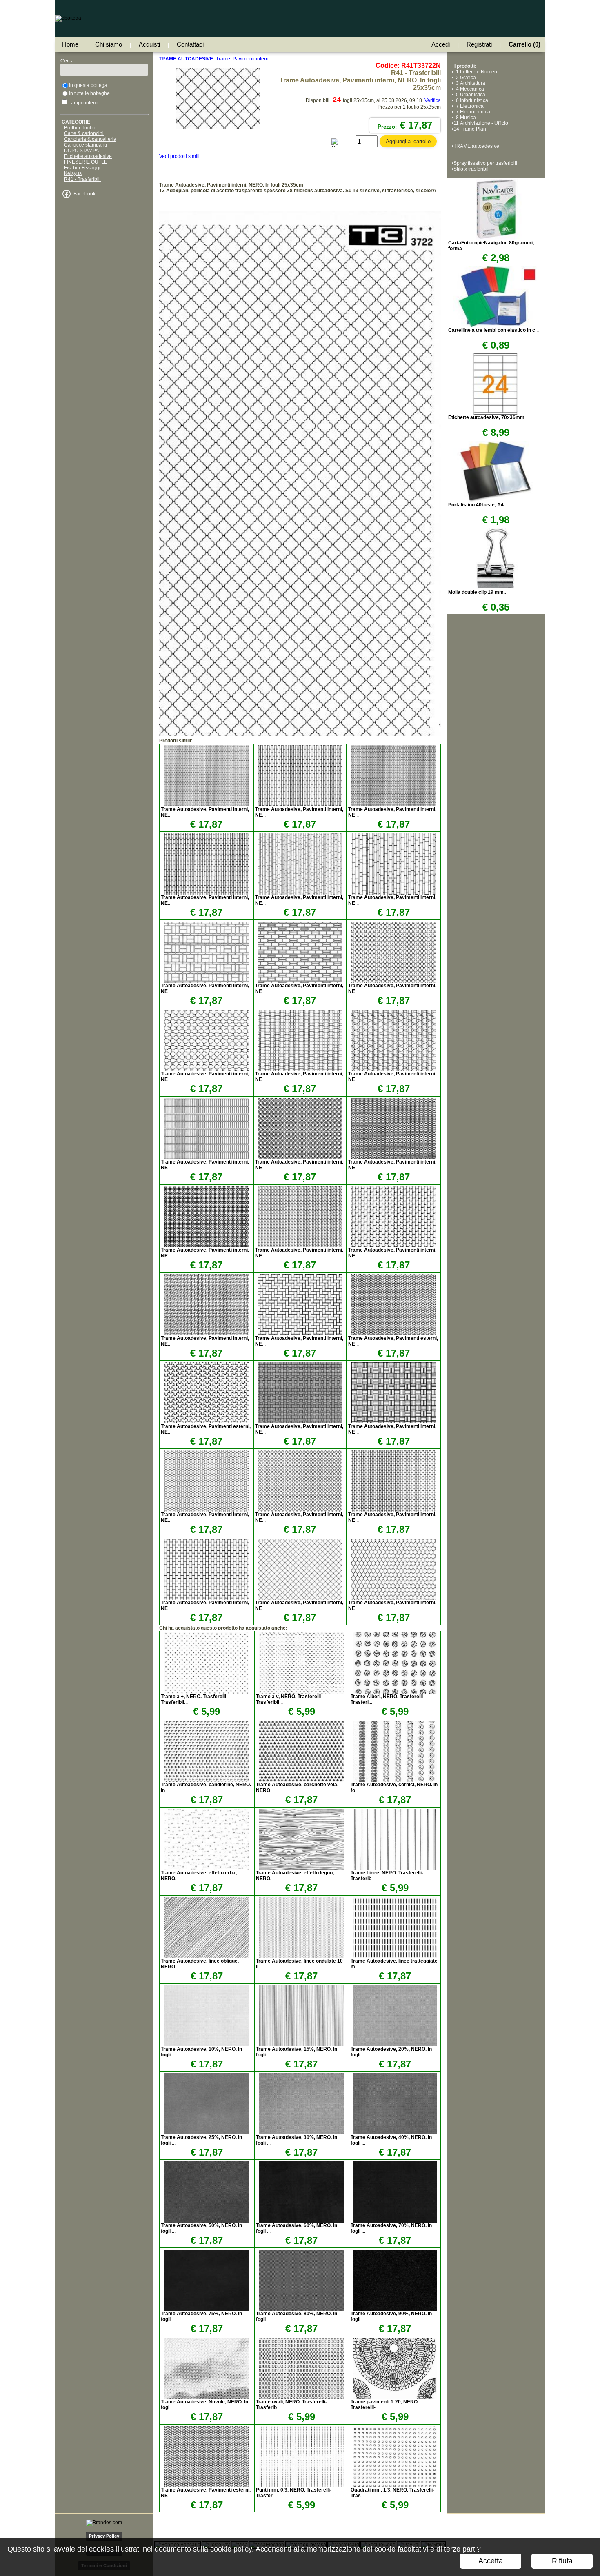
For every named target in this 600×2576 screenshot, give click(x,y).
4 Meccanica (469, 89)
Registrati (479, 44)
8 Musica (465, 118)
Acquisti (149, 44)
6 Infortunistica (471, 100)
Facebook (84, 194)
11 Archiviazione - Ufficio (481, 123)
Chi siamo (109, 44)
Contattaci (190, 44)
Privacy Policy (104, 2536)
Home (70, 44)
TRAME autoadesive (476, 146)
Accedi (441, 44)
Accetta (491, 2561)
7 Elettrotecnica (472, 112)
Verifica (433, 100)
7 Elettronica (469, 106)
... (493, 330)
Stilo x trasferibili (472, 169)
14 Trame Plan (470, 129)
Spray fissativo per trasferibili (485, 163)
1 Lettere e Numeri (475, 72)
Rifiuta (562, 2561)
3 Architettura (469, 83)
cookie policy (231, 2549)
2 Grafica (465, 78)
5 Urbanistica (469, 95)
